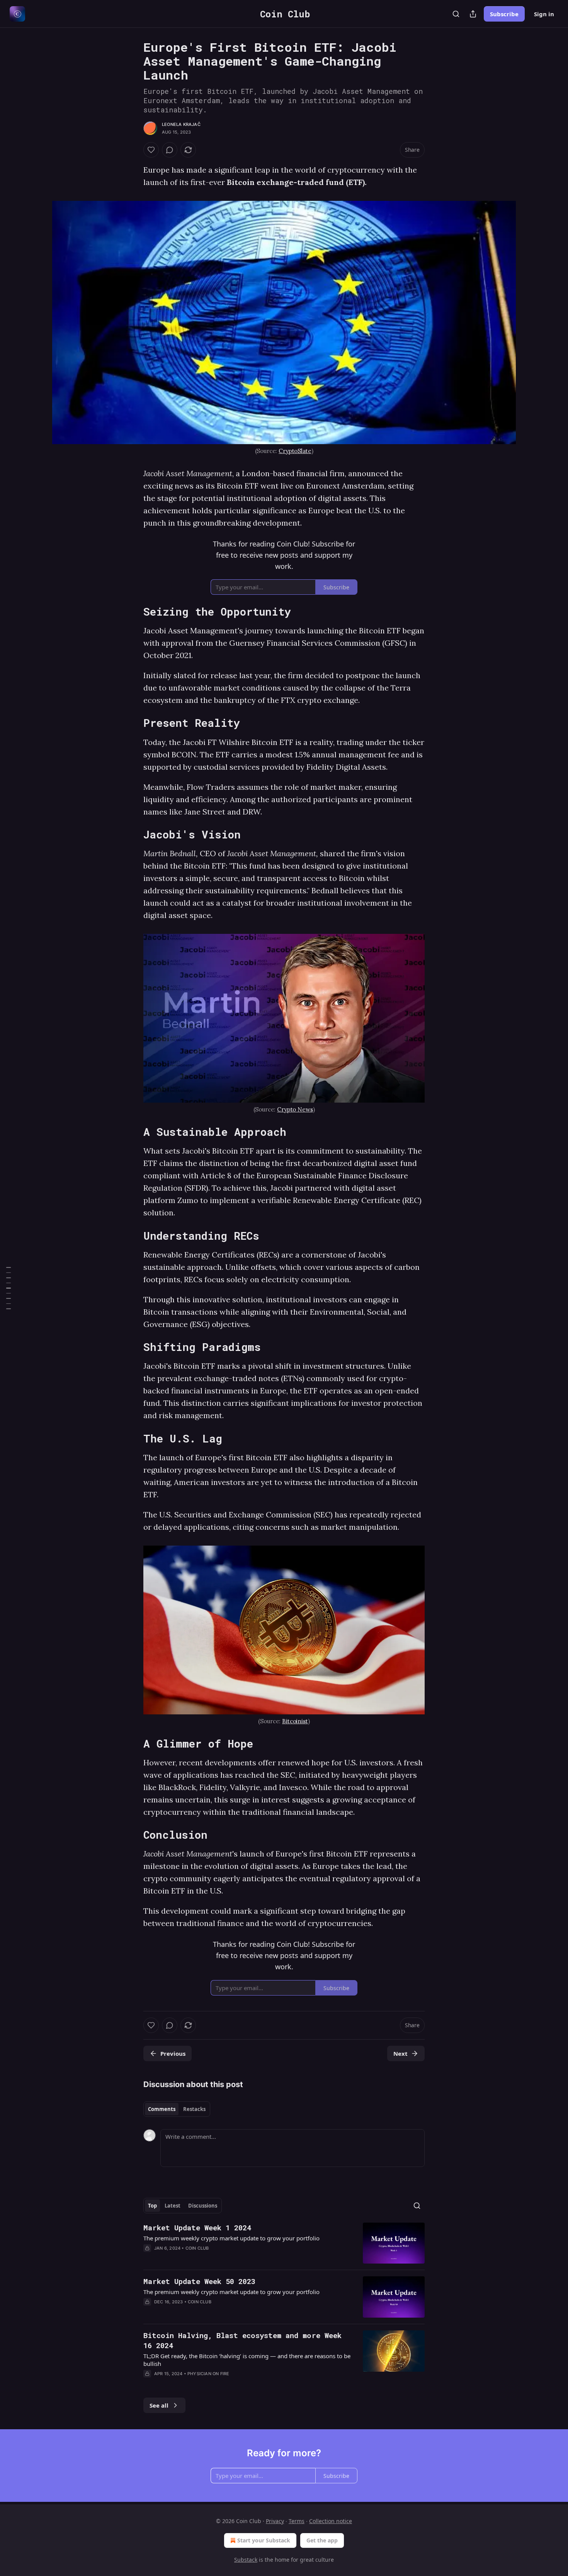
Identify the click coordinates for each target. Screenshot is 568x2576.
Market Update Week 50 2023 (199, 2281)
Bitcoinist (295, 1721)
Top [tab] (152, 2206)
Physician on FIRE (208, 2374)
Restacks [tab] (194, 2109)
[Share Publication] (473, 14)
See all (159, 2405)
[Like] (151, 150)
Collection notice (331, 2521)
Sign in (544, 14)
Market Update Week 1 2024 (197, 2227)
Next (400, 2053)
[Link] (133, 612)
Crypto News (295, 1109)
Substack (246, 2560)
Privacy (275, 2521)
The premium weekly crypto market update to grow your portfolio (231, 2238)
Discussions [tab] (203, 2206)
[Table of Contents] (9, 1288)
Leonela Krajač (181, 124)
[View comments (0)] (170, 150)
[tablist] (177, 2109)
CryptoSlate (295, 451)
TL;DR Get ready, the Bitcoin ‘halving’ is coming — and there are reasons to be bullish (247, 2360)
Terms (297, 2521)
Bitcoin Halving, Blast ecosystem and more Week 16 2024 (242, 2340)
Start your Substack (264, 2540)
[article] (284, 2243)
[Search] (456, 14)
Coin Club (197, 2248)
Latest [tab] (173, 2206)
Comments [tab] (162, 2109)
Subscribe (504, 14)
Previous (173, 2053)
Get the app (322, 2540)
